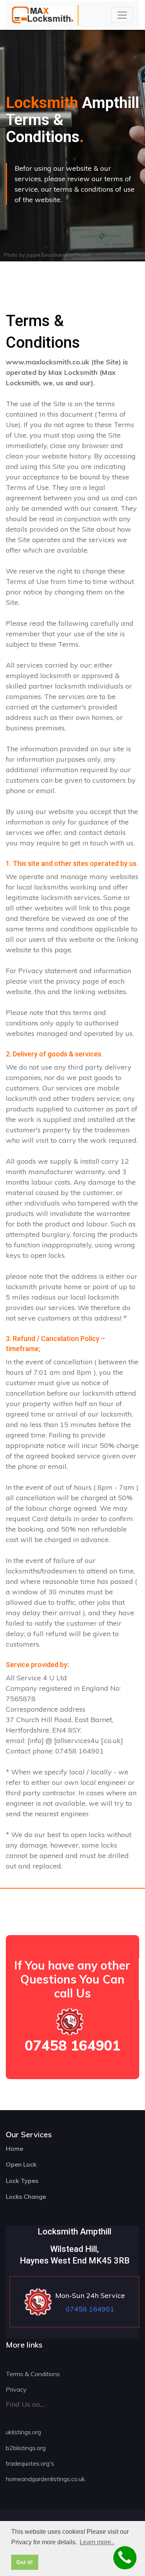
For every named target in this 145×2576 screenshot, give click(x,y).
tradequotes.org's (30, 2463)
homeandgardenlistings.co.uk (45, 2479)
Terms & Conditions (33, 2374)
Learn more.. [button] (97, 2542)
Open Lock (21, 2164)
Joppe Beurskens (47, 255)
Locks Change (26, 2196)
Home (14, 2148)
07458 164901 (72, 2045)
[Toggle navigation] (122, 15)
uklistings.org (23, 2432)
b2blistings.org (26, 2448)
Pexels (84, 255)
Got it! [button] (25, 2562)
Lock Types (22, 2181)
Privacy (16, 2389)
